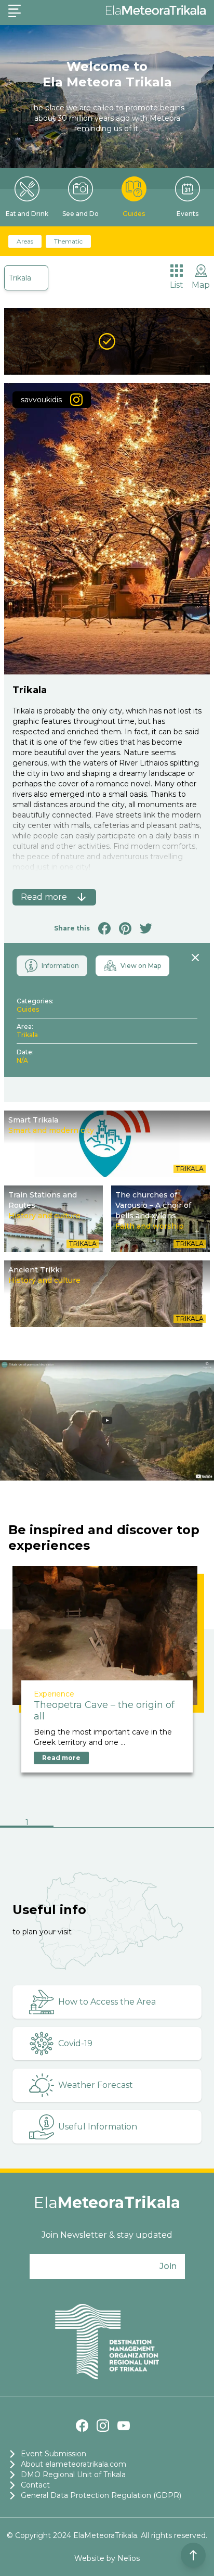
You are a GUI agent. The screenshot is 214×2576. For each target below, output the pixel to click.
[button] (27, 1823)
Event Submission (53, 2454)
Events (188, 214)
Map (201, 285)
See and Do (81, 214)
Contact (35, 2485)
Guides (134, 214)
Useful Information (98, 2127)
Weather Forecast (96, 2085)
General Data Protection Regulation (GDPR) (101, 2495)
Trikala (20, 278)
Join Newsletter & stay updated (107, 2235)
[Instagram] (103, 2426)
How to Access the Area (107, 2002)
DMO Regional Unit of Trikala (73, 2475)
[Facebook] (82, 2426)
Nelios (129, 2558)
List (177, 285)
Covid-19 (75, 2043)
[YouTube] (124, 2426)
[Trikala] (107, 341)
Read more (61, 1758)
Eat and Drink (27, 214)
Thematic (68, 241)
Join (168, 2266)
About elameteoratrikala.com (73, 2464)
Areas (25, 241)
